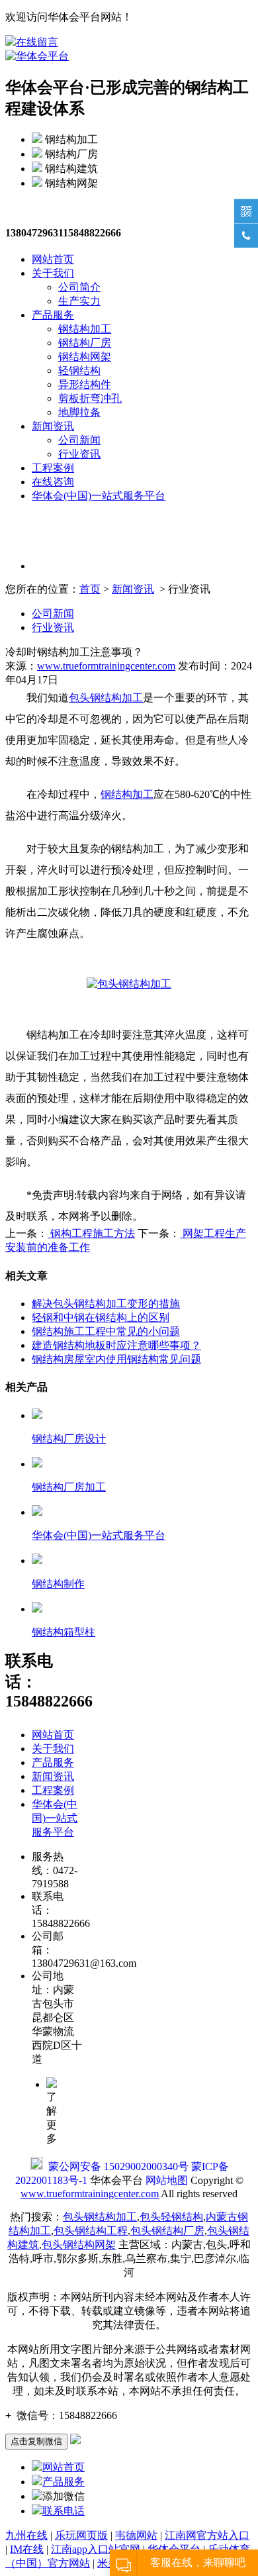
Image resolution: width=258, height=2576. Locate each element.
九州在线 (26, 2535)
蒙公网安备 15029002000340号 (118, 2166)
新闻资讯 (53, 426)
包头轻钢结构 (171, 2217)
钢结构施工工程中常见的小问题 (106, 1331)
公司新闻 (79, 440)
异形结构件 (85, 384)
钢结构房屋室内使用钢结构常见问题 (116, 1359)
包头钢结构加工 (106, 698)
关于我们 (53, 273)
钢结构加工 (85, 329)
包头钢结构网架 (79, 2245)
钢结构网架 (85, 357)
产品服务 (53, 315)
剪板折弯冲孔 (90, 398)
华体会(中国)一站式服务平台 (99, 496)
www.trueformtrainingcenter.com (106, 666)
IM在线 (27, 2549)
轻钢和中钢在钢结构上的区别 (101, 1317)
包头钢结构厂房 (167, 2231)
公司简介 (79, 287)
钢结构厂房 (85, 343)
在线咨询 (53, 482)
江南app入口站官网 (96, 2549)
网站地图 (167, 2180)
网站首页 (53, 259)
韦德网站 (136, 2535)
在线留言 (37, 42)
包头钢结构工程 (91, 2231)
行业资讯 (79, 454)
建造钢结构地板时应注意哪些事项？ (116, 1345)
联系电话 (64, 2511)
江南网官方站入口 (207, 2535)
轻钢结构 (79, 371)
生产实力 (79, 301)
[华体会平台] (37, 56)
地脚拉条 (79, 412)
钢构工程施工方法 (91, 1233)
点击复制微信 (36, 2441)
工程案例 (53, 468)
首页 (90, 589)
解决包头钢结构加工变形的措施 (106, 1304)
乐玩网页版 (81, 2535)
